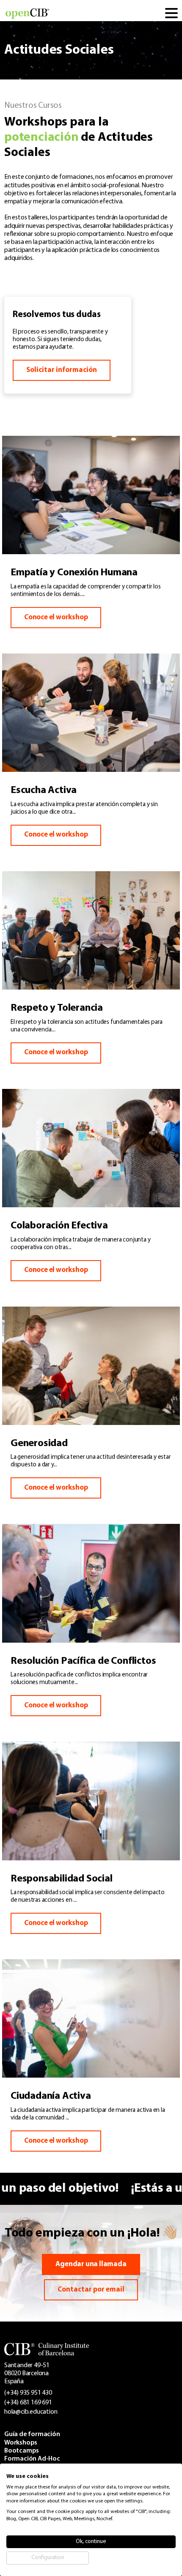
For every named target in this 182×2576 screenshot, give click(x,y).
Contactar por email (91, 2290)
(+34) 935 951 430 (28, 2393)
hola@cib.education (31, 2412)
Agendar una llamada (91, 2264)
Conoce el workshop (56, 617)
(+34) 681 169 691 (28, 2403)
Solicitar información (62, 370)
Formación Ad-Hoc (32, 2459)
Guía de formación (32, 2434)
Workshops (21, 2443)
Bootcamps (22, 2451)
